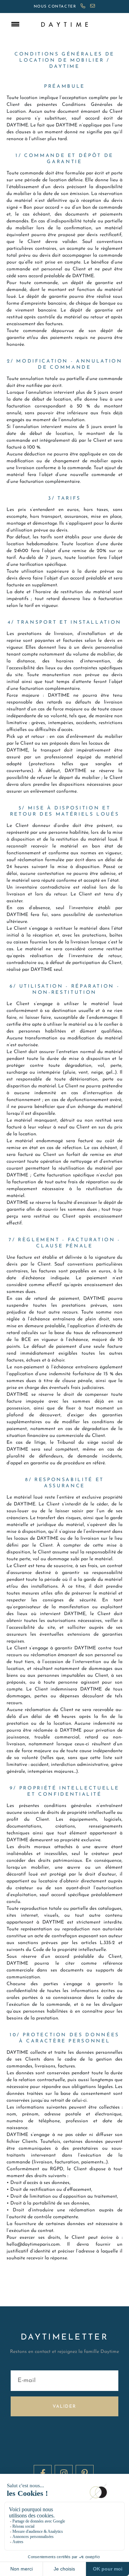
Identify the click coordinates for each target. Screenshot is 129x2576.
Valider (64, 2407)
